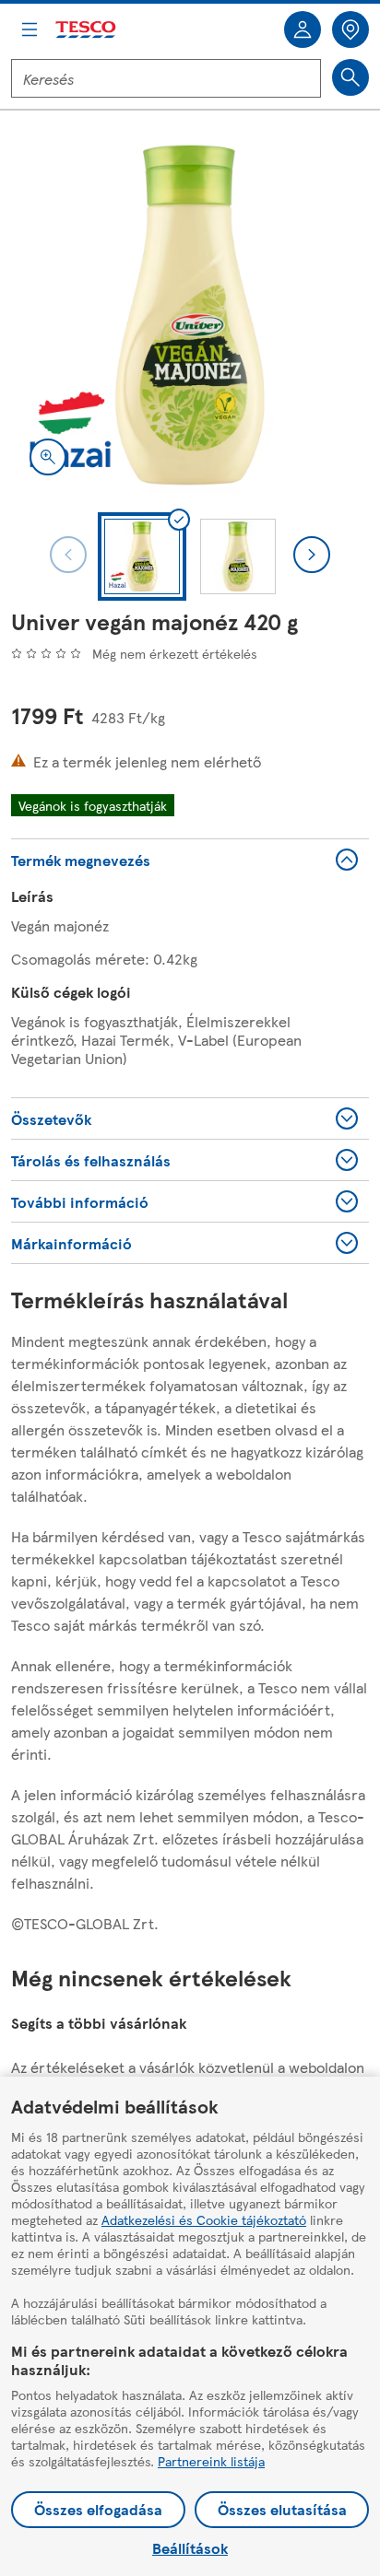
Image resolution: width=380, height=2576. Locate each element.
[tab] (142, 556)
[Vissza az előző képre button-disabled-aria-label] (68, 555)
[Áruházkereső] (350, 29)
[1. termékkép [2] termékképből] (190, 315)
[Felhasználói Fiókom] (303, 29)
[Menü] (30, 29)
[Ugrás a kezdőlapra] (87, 30)
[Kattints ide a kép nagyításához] (48, 457)
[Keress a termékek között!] (350, 77)
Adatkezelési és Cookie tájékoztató (204, 2219)
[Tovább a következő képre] (312, 555)
